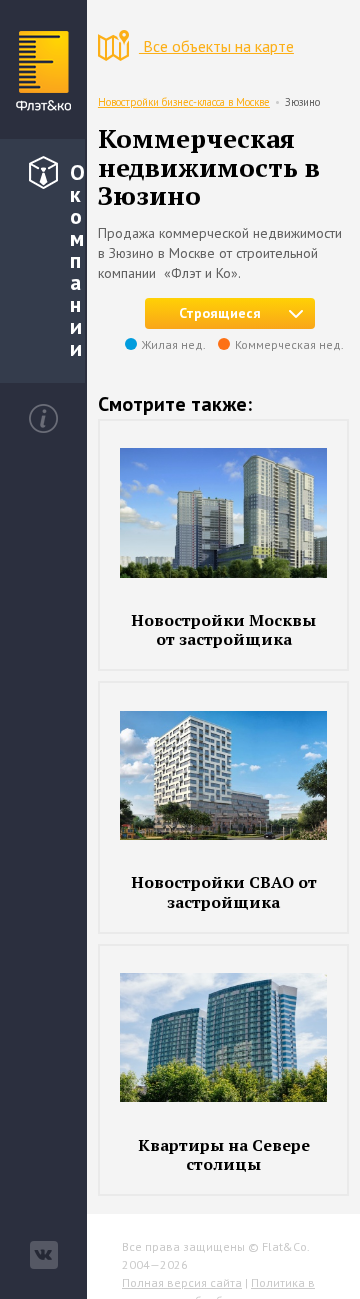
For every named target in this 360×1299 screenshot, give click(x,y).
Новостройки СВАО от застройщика (224, 891)
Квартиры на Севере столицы (224, 1154)
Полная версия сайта (182, 1282)
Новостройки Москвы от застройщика (223, 629)
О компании (77, 260)
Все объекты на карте (216, 46)
